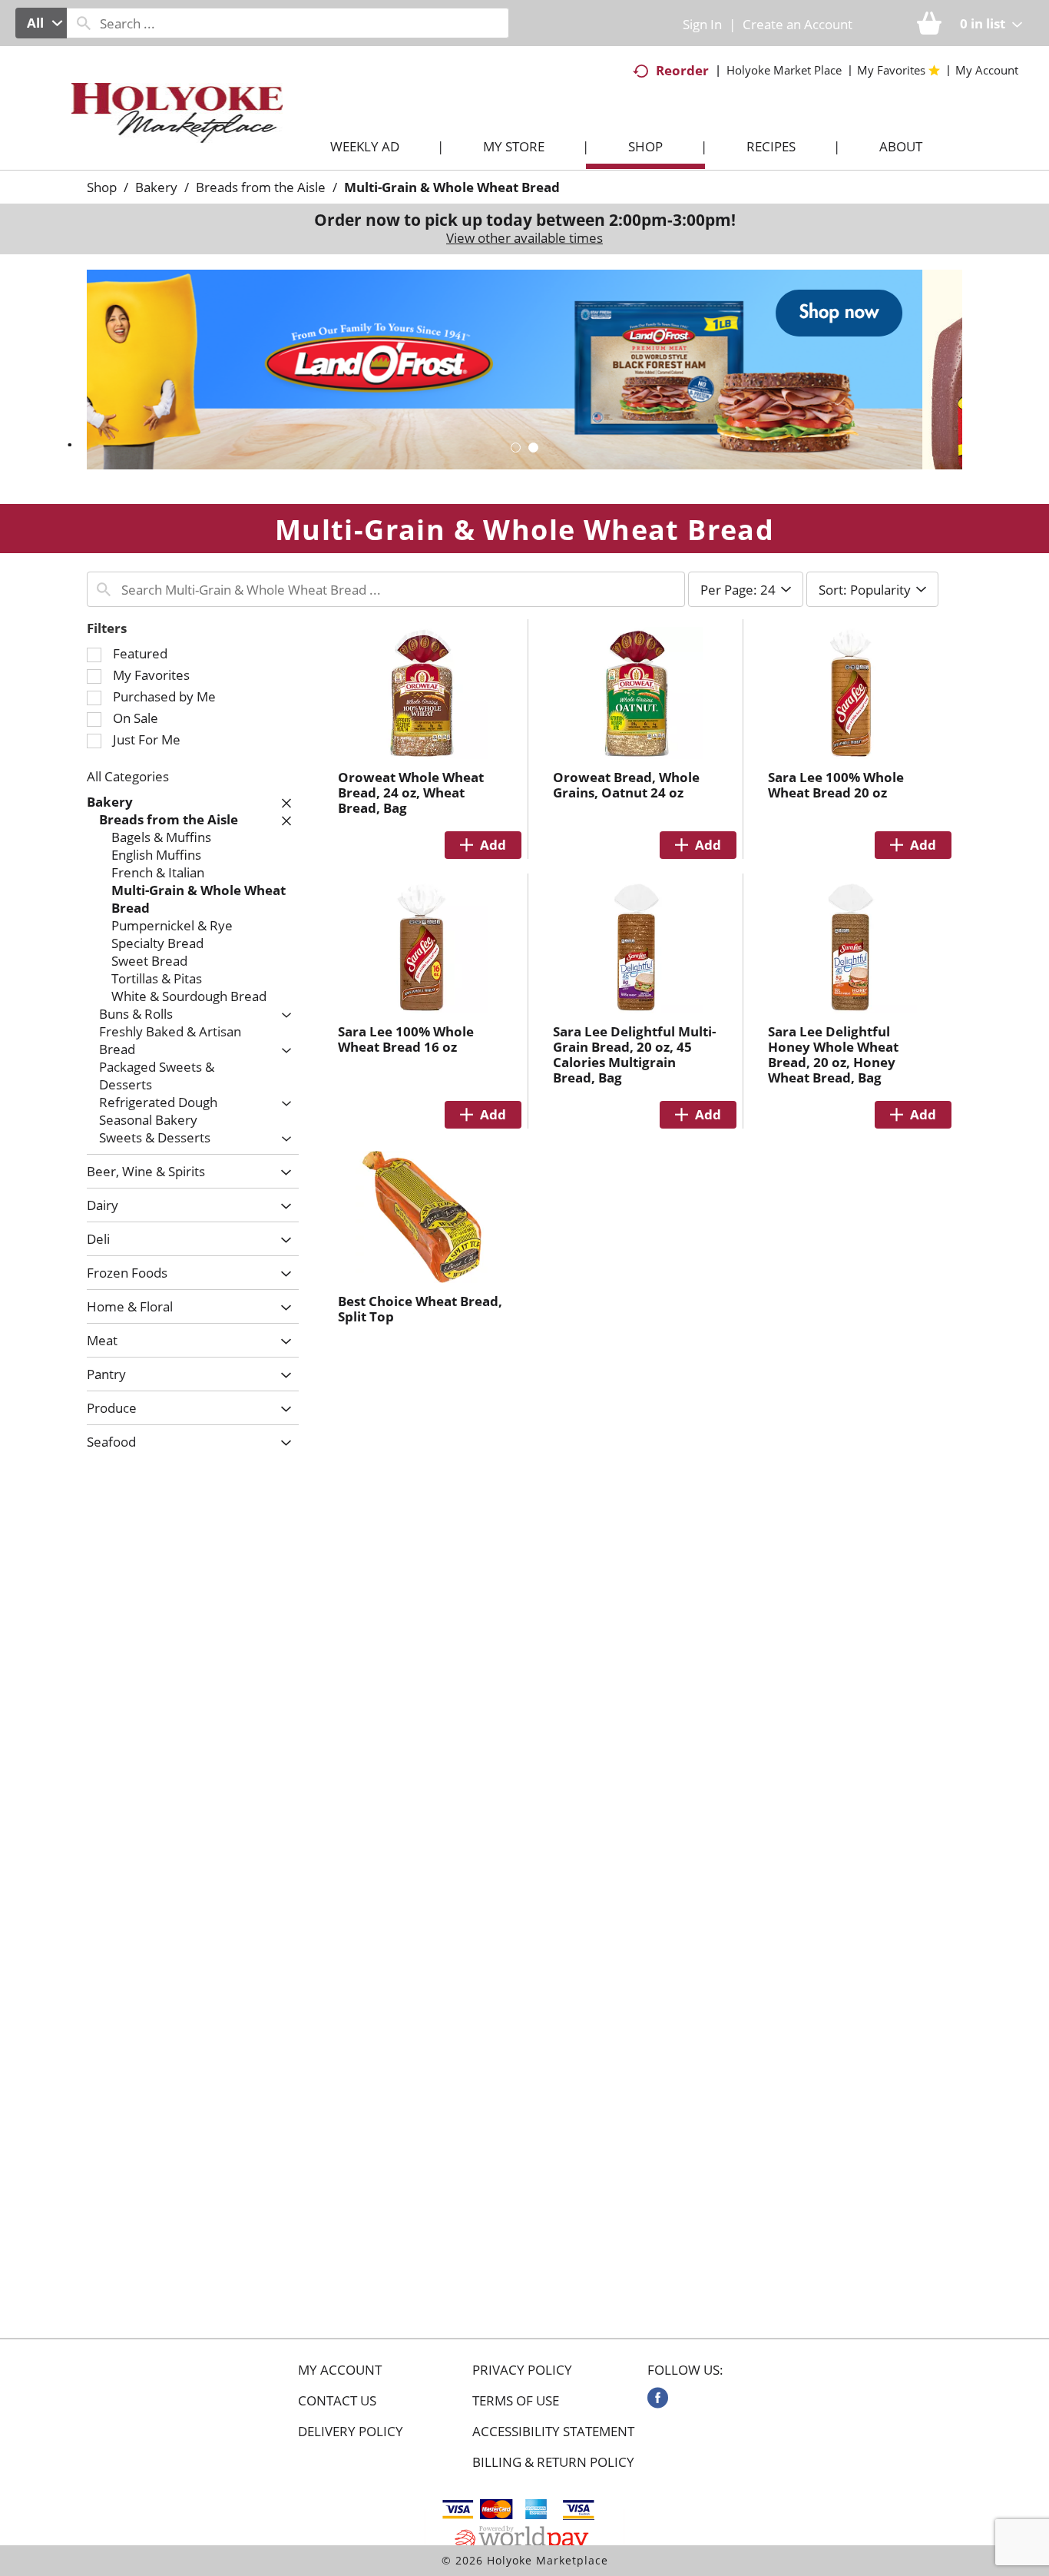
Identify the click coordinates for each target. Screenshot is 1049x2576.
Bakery (156, 187)
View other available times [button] (524, 238)
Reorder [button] (682, 70)
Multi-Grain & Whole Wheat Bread (452, 187)
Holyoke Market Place (784, 70)
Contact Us (337, 2401)
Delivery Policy (351, 2432)
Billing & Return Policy (553, 2462)
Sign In (702, 24)
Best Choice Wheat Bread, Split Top (420, 1309)
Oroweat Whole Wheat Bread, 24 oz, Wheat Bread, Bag (411, 792)
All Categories (128, 776)
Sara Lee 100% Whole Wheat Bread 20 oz (836, 785)
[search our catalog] (84, 23)
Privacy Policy (522, 2370)
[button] (524, 368)
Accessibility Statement (553, 2432)
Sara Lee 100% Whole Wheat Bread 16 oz (406, 1039)
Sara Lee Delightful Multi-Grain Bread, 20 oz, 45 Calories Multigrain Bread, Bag (634, 1054)
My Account (340, 2370)
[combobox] (41, 23)
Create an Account (798, 24)
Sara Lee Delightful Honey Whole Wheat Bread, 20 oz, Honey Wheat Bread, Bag (833, 1054)
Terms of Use (516, 2401)
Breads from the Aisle (261, 187)
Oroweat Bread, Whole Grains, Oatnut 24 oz (626, 785)
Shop (102, 187)
